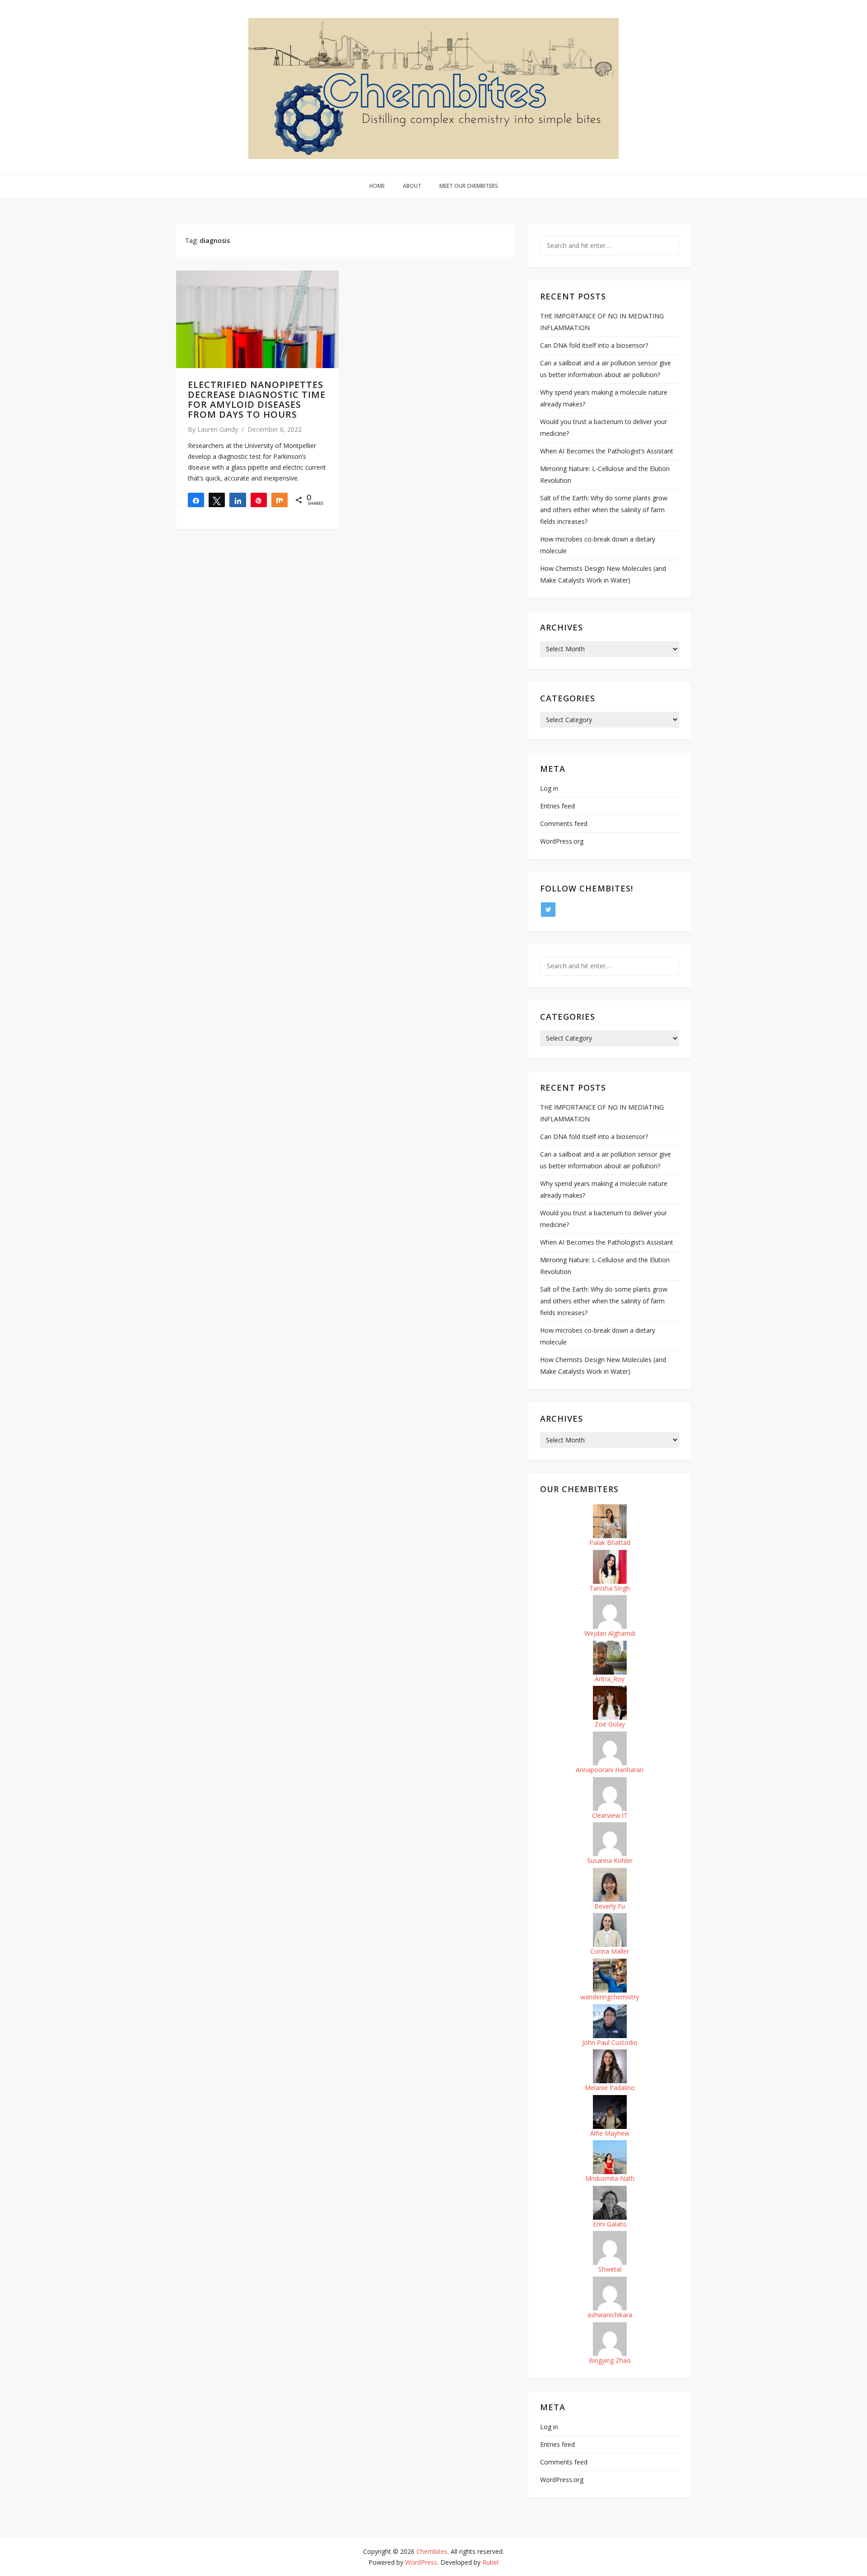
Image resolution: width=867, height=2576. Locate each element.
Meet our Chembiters (469, 186)
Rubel (490, 2562)
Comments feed (564, 824)
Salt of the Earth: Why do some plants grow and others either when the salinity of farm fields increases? (604, 510)
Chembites (432, 2551)
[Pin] (259, 500)
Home (377, 186)
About (412, 186)
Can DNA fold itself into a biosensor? (594, 345)
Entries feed (557, 806)
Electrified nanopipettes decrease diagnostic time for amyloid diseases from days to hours (257, 399)
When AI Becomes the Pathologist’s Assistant (607, 451)
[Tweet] (217, 500)
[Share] (196, 500)
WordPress (421, 2562)
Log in (549, 788)
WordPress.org (562, 841)
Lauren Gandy (218, 429)
